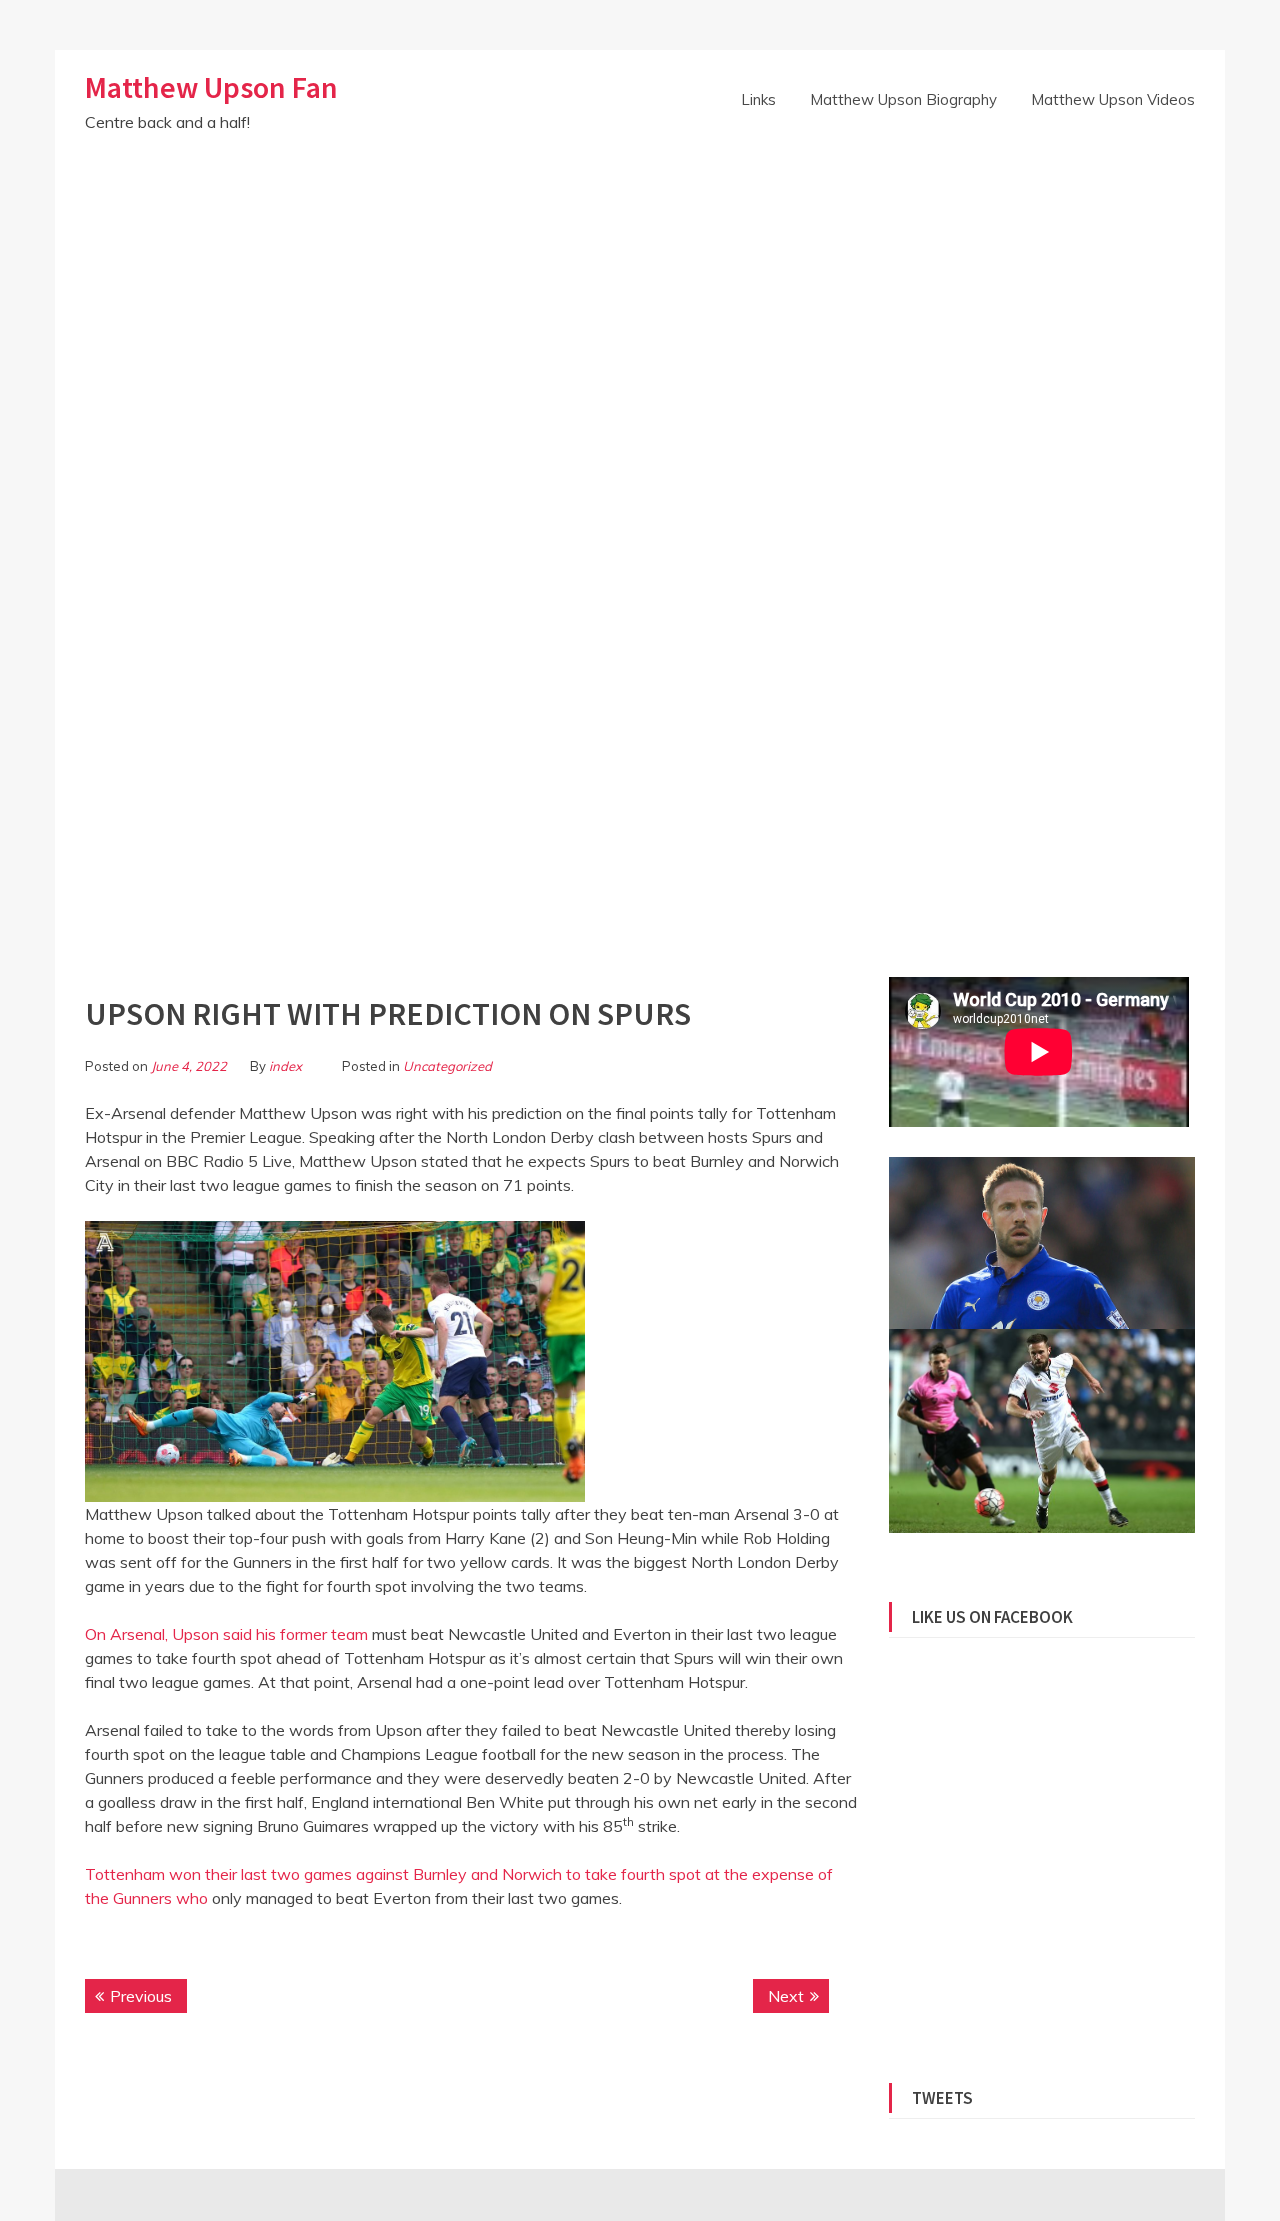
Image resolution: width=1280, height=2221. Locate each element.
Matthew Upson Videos (1113, 99)
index (285, 1066)
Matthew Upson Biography (903, 99)
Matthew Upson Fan (211, 87)
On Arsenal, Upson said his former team (226, 1634)
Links (758, 99)
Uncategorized (447, 1066)
